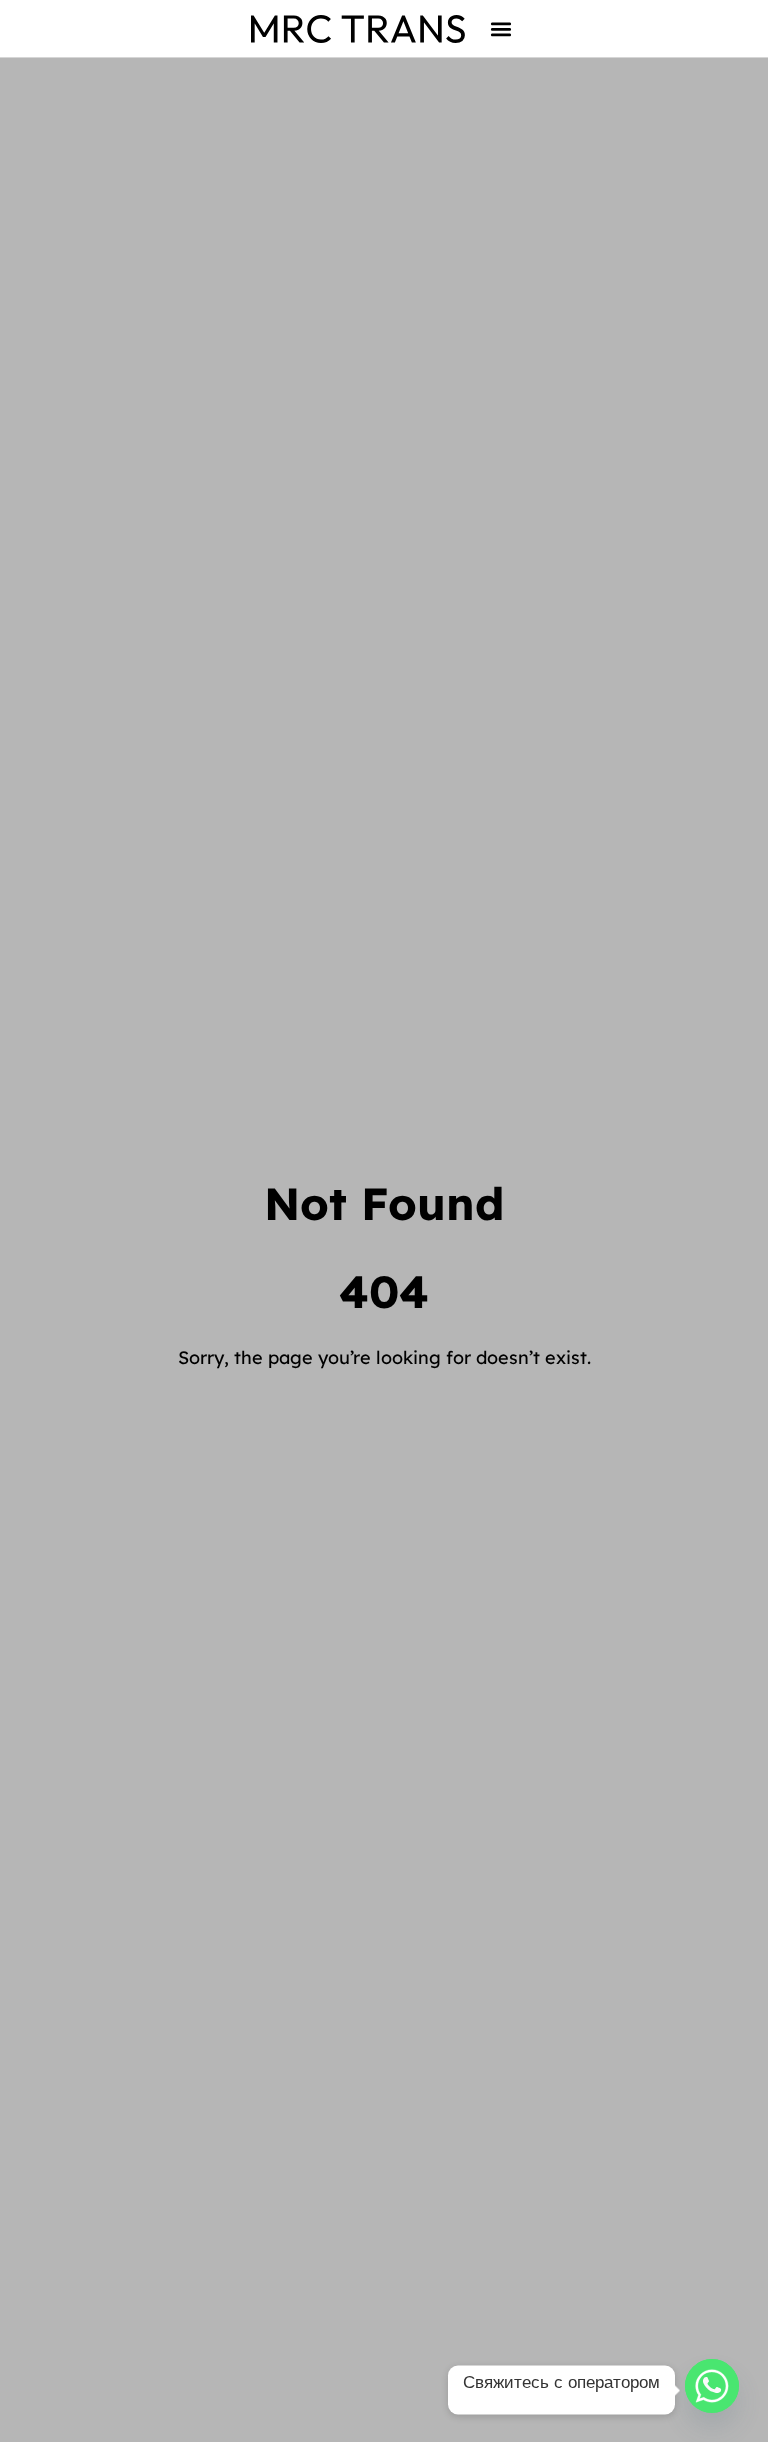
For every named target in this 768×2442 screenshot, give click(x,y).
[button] (501, 28)
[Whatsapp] (712, 2390)
